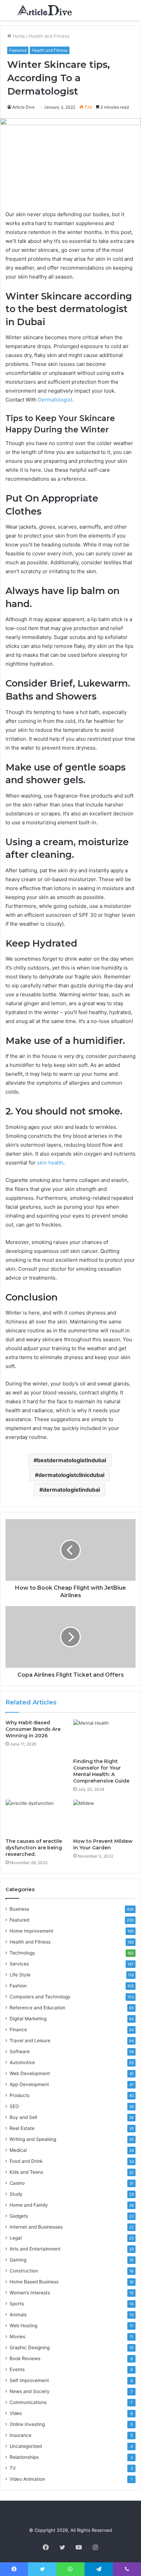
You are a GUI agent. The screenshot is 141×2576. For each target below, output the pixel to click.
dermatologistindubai (71, 1490)
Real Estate (22, 2128)
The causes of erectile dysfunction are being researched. (34, 1848)
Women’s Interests (30, 2293)
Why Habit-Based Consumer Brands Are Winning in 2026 (33, 1729)
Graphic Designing (30, 2347)
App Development (29, 2084)
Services (19, 1964)
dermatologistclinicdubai (71, 1475)
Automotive (22, 2062)
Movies (17, 2337)
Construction (24, 2271)
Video (16, 2413)
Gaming (18, 2260)
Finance (18, 2030)
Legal (16, 2238)
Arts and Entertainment (35, 2249)
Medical (18, 2150)
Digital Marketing (28, 2019)
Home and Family (29, 2205)
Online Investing (27, 2424)
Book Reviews (25, 2358)
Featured (18, 50)
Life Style (20, 1975)
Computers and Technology (40, 1997)
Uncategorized (26, 2446)
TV (13, 2468)
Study (16, 2194)
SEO (14, 2106)
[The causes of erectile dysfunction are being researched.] (37, 1817)
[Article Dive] (44, 10)
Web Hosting (23, 2326)
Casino (17, 2183)
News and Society (30, 2391)
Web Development (30, 2073)
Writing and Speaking (33, 2139)
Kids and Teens (26, 2172)
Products (20, 2095)
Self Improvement (29, 2380)
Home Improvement (31, 1931)
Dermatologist (55, 400)
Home (18, 36)
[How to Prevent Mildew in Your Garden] (104, 1817)
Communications (28, 2402)
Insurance (21, 2435)
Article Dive (23, 107)
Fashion (18, 1986)
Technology (22, 1953)
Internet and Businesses (36, 2227)
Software (20, 2051)
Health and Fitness (49, 36)
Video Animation (27, 2479)
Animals (18, 2315)
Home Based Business (34, 2282)
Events (17, 2369)
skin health (50, 1163)
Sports (17, 2304)
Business (19, 1909)
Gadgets (19, 2216)
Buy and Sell (23, 2117)
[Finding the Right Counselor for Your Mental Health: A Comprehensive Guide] (104, 1737)
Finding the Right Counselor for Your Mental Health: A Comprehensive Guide (101, 1771)
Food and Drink (26, 2161)
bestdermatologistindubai (72, 1460)
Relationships (24, 2457)
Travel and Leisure (30, 2041)
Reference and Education (37, 2008)
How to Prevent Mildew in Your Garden (103, 1844)
